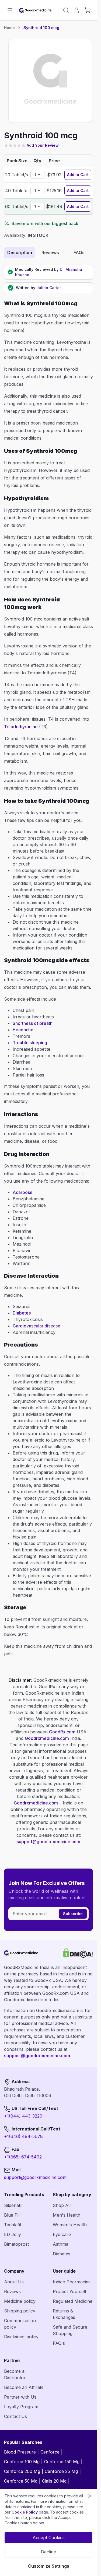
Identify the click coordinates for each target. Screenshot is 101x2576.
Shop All (62, 2205)
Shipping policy (20, 2311)
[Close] (90, 2496)
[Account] (77, 10)
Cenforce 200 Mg (22, 2471)
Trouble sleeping (30, 1043)
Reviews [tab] (50, 253)
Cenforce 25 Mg (61, 2471)
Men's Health (67, 2215)
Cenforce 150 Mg (62, 2462)
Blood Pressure (20, 2452)
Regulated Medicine (73, 2301)
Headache (23, 1030)
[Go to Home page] (36, 10)
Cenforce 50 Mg (21, 2481)
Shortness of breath (33, 1023)
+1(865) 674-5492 (23, 2157)
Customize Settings (49, 2566)
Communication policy (20, 2324)
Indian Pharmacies (72, 2282)
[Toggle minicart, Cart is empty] (88, 10)
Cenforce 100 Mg (22, 2462)
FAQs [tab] (79, 253)
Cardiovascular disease (36, 1326)
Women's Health (70, 2225)
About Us (14, 2282)
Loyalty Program (21, 2407)
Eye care (62, 2234)
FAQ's (59, 2343)
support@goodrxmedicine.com (48, 1842)
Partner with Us (20, 2397)
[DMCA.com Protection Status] (78, 1953)
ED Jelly (13, 2234)
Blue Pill (12, 2215)
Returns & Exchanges (64, 2314)
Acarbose (23, 1192)
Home (9, 28)
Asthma (61, 2244)
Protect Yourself (70, 2291)
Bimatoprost (16, 2244)
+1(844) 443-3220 (23, 2116)
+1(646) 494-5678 (23, 2136)
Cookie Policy (25, 2512)
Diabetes (22, 1313)
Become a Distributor (15, 2374)
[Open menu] (10, 10)
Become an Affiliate (24, 2387)
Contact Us (15, 2416)
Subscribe (73, 1914)
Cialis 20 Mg (54, 2481)
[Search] (66, 10)
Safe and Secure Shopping (70, 2330)
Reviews (12, 2291)
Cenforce (50, 2452)
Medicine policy (20, 2301)
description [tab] (20, 253)
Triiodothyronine (21, 727)
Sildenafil (13, 2205)
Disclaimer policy (21, 2337)
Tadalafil (13, 2225)
